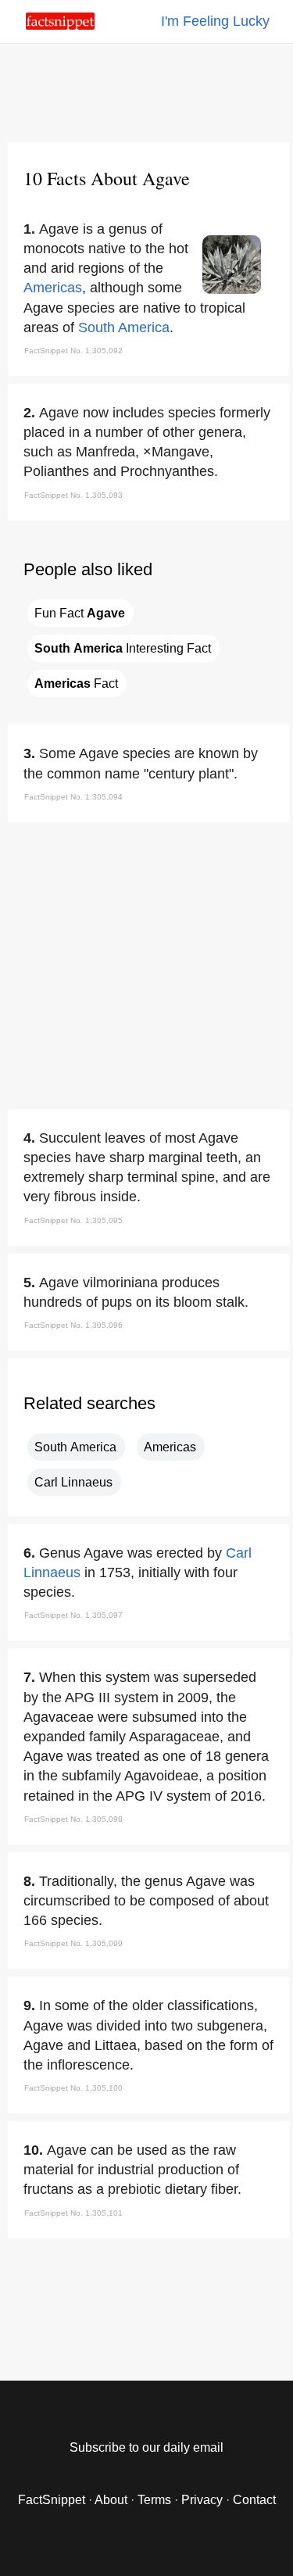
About (111, 2500)
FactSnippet (52, 2500)
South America (124, 327)
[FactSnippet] (60, 25)
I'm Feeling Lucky (215, 21)
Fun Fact (80, 613)
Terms (154, 2500)
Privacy (202, 2500)
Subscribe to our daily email (146, 2447)
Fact (76, 683)
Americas (53, 288)
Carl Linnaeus (73, 1482)
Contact (254, 2500)
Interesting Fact (123, 648)
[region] (147, 90)
